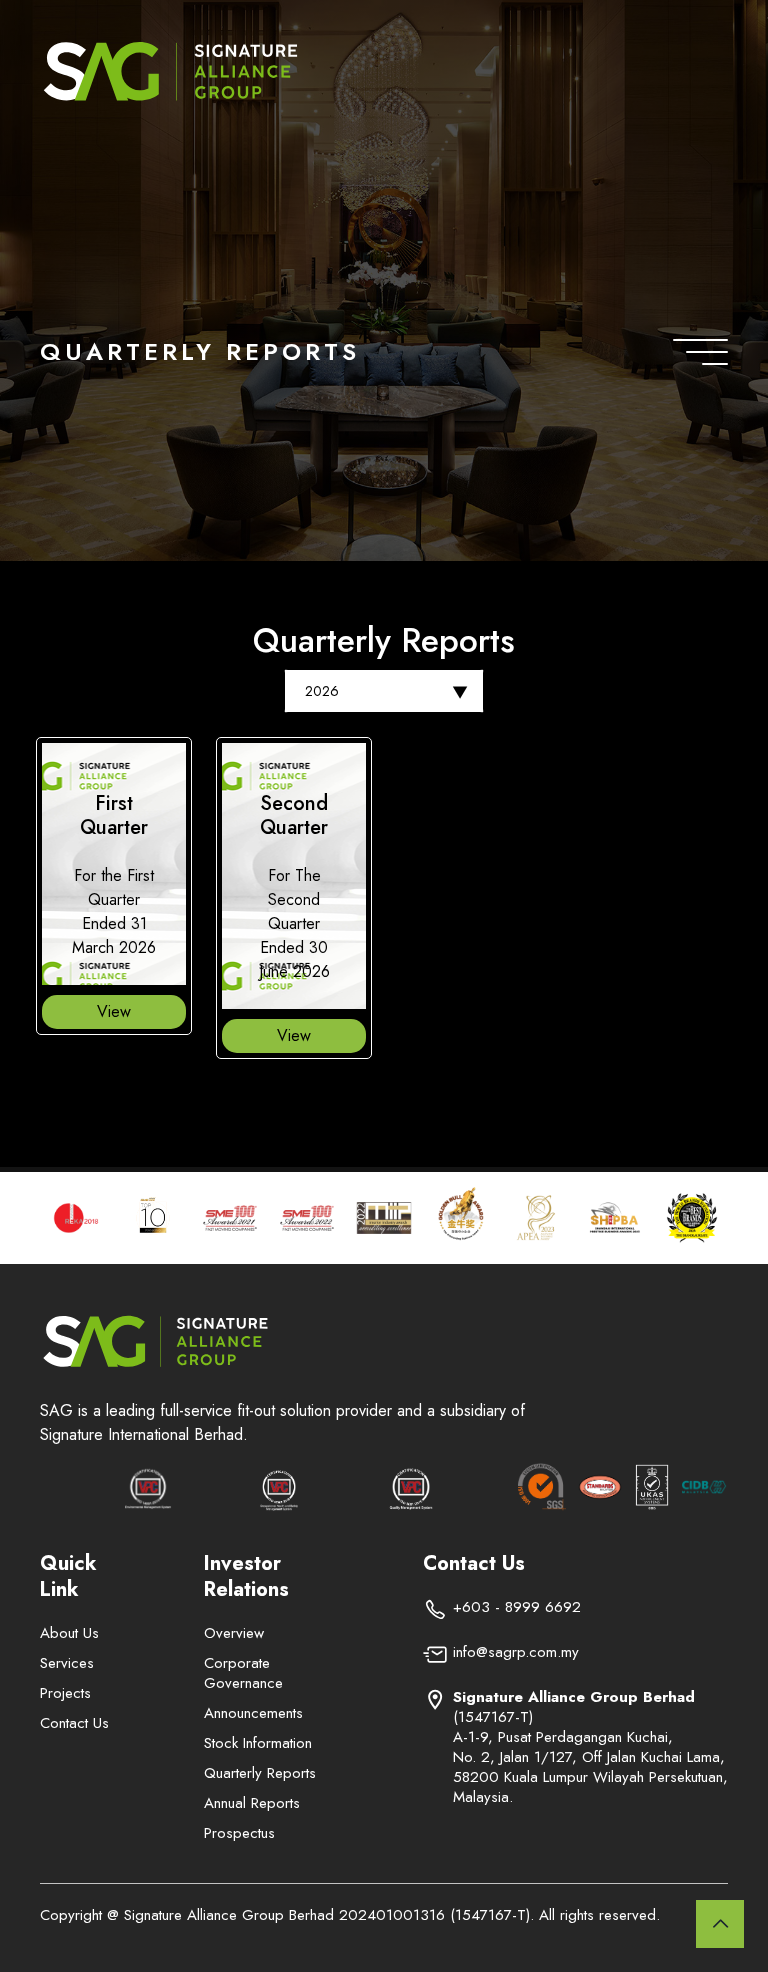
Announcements (253, 1713)
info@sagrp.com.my (516, 1652)
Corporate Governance (243, 1673)
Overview (234, 1633)
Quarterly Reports (260, 1773)
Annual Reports (252, 1803)
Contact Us (74, 1723)
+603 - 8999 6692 (517, 1607)
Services (67, 1663)
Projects (65, 1693)
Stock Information (258, 1743)
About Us (69, 1633)
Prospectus (239, 1833)
